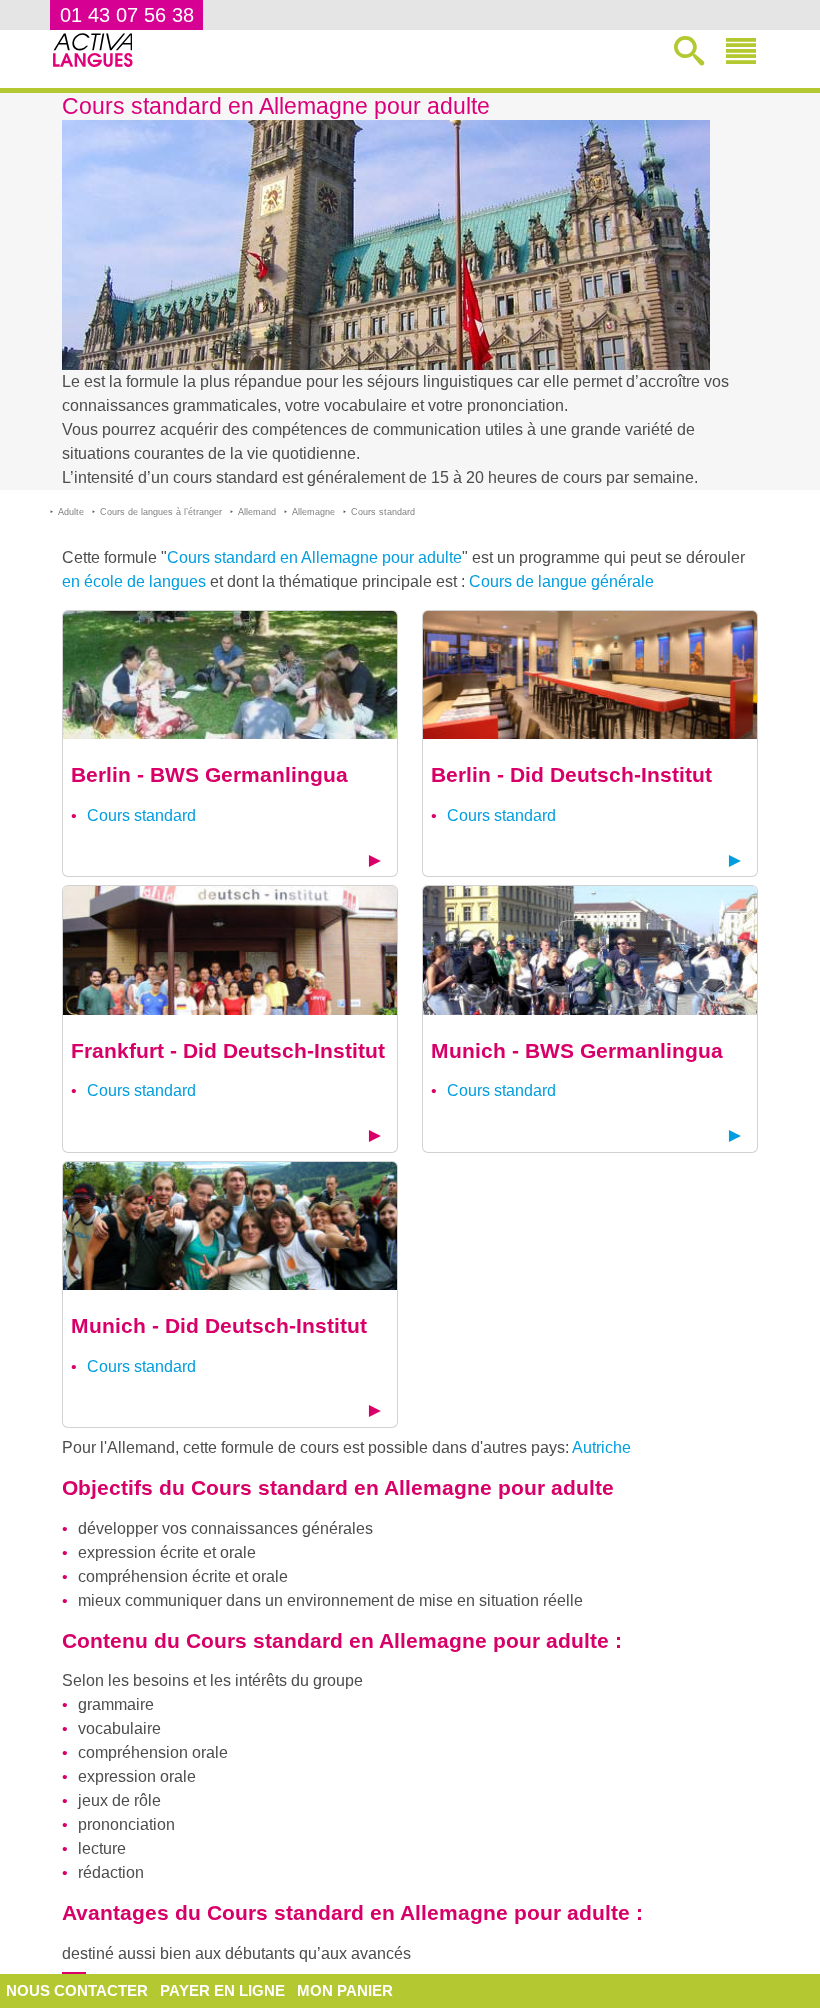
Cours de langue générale (561, 581)
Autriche (601, 1447)
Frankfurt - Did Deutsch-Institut (228, 1050)
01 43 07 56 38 (127, 15)
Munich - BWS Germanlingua (577, 1050)
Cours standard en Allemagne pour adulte (314, 557)
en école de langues (134, 581)
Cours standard (141, 815)
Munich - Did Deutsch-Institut (219, 1325)
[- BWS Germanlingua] (230, 673)
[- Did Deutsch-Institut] (590, 673)
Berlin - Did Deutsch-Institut (571, 774)
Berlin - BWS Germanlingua (209, 774)
